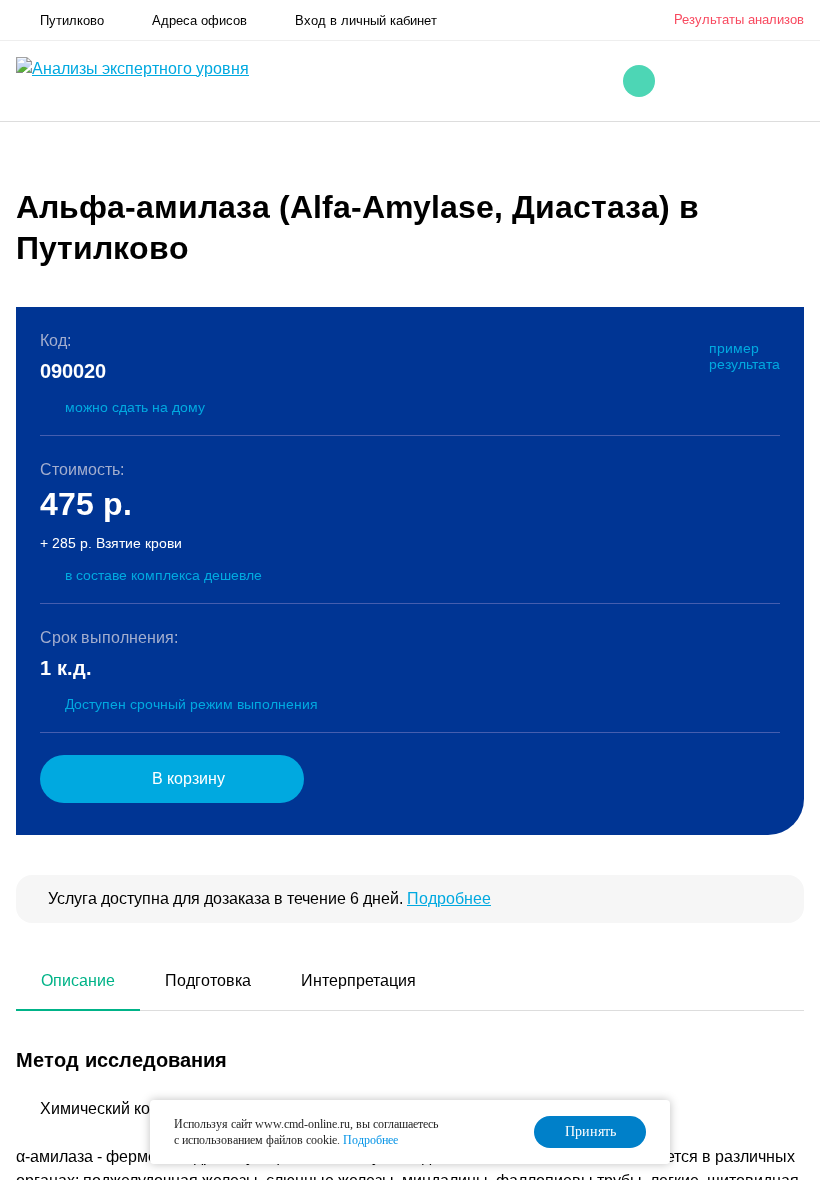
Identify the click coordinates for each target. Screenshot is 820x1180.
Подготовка (208, 980)
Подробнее (449, 898)
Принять (590, 1131)
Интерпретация (358, 980)
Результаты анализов (739, 19)
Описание (78, 980)
